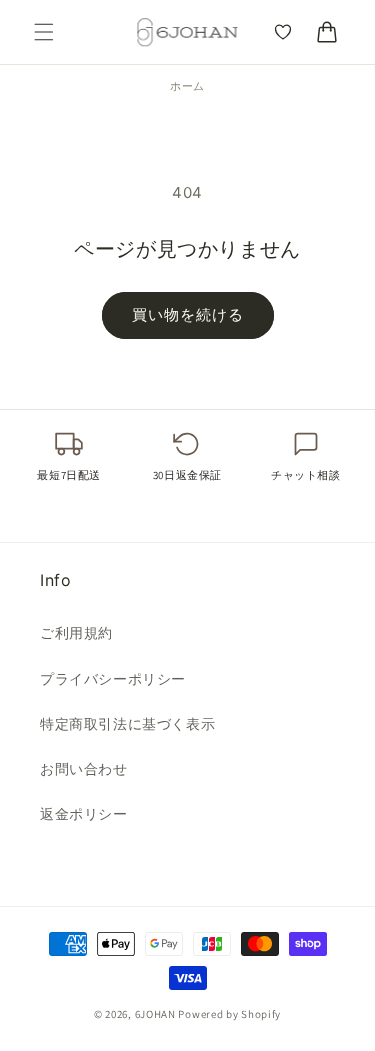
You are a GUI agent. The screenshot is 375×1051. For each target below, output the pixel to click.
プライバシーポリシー (113, 678)
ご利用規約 (76, 632)
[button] (44, 32)
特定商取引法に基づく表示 (127, 723)
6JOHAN (155, 1014)
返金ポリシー (84, 813)
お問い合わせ (84, 768)
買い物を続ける (188, 314)
